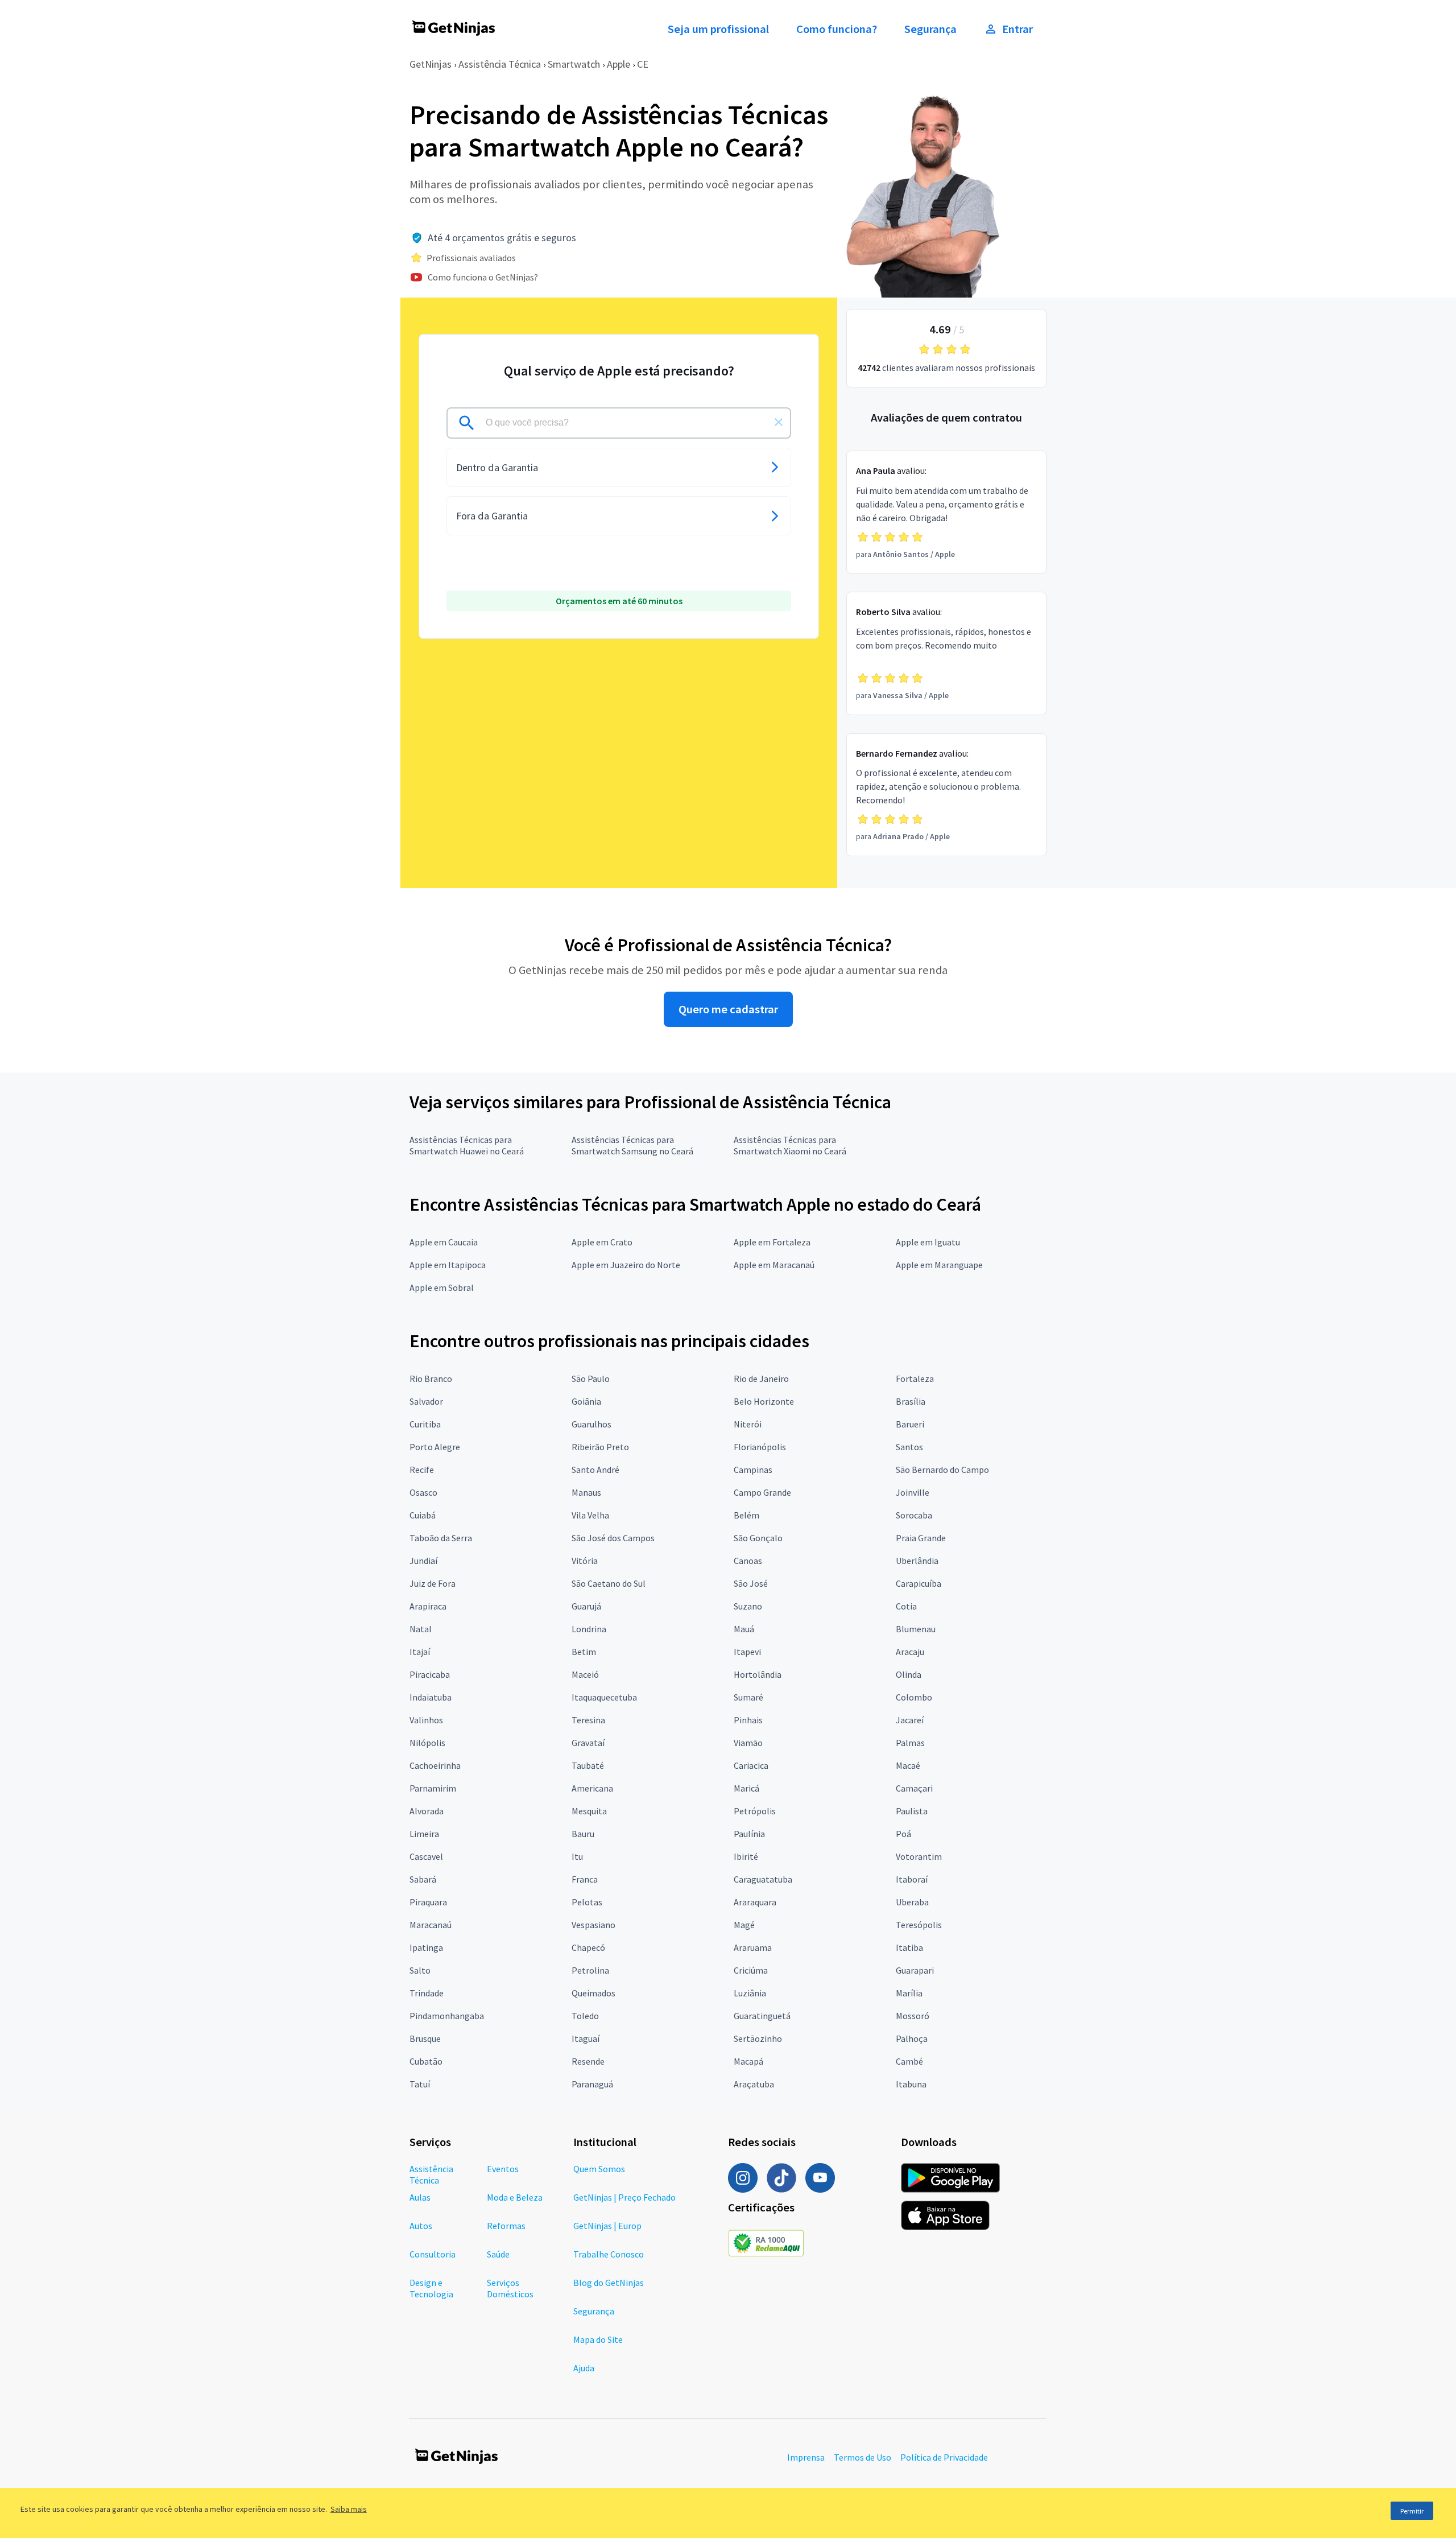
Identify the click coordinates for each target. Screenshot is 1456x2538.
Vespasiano (593, 1925)
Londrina (589, 1629)
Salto (420, 1970)
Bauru (583, 1834)
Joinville (913, 1492)
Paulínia (749, 1834)
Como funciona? (837, 29)
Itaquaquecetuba (604, 1697)
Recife (422, 1470)
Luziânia (750, 1993)
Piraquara (428, 1902)
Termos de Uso (863, 2457)
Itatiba (909, 1947)
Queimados (593, 1993)
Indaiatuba (431, 1697)
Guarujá (586, 1606)
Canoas (748, 1561)
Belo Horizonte (764, 1401)
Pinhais (748, 1720)
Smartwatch (574, 64)
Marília (909, 1993)
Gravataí (588, 1743)
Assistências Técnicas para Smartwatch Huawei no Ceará (467, 1145)
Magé (744, 1925)
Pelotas (587, 1902)
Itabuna (911, 2084)
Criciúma (751, 1970)
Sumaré (748, 1697)
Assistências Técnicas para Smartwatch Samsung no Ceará (632, 1145)
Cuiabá (423, 1515)
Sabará (423, 1879)
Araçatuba (754, 2084)
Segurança (930, 29)
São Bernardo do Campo (942, 1470)
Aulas (420, 2197)
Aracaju (910, 1652)
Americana (592, 1788)
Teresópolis (919, 1925)
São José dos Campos (613, 1538)
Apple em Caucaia (444, 1242)
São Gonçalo (758, 1538)
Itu (577, 1856)
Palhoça (912, 2038)
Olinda (909, 1674)
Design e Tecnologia (431, 2288)
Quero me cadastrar (728, 1009)
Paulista (912, 1811)
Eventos (503, 2169)
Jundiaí (423, 1561)
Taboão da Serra (441, 1538)
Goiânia (586, 1401)
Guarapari (915, 1970)
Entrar (1017, 29)
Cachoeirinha (435, 1765)
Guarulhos (591, 1424)
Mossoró (913, 2016)
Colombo (914, 1697)
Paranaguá (592, 2084)
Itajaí (420, 1652)
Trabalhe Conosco (609, 2254)
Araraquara (755, 1902)
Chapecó (588, 1947)
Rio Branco (431, 1379)
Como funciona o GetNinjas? (483, 277)
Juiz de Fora (433, 1583)
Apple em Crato (602, 1242)
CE (643, 64)
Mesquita (589, 1811)
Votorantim (919, 1856)
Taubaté (588, 1765)
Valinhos (426, 1720)
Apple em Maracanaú (774, 1265)
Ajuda (584, 2368)
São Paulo (591, 1379)
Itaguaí (586, 2038)
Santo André (595, 1470)
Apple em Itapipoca (448, 1265)
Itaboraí (912, 1879)
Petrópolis (755, 1811)
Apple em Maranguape (939, 1265)
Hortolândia (758, 1674)
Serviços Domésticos (510, 2288)
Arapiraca (428, 1606)
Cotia (906, 1606)
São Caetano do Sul (609, 1583)
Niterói (748, 1424)
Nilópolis (427, 1743)
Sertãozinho (758, 2038)
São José (751, 1583)
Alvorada (427, 1811)
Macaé (908, 1765)
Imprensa (806, 2457)
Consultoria (433, 2254)
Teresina (588, 1720)
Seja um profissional (718, 29)
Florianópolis (760, 1447)
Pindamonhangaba (447, 2016)
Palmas (910, 1743)
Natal (421, 1629)
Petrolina (590, 1970)
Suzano (748, 1606)
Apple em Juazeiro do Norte (626, 1265)
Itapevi (747, 1652)
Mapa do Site (598, 2339)
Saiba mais (349, 2509)
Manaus (586, 1492)
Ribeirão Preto (600, 1447)
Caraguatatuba (763, 1879)
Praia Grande (921, 1538)
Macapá (748, 2061)
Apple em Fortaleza (772, 1242)
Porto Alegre (435, 1447)
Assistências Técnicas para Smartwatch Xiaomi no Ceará (790, 1145)
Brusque (425, 2038)
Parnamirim (433, 1788)
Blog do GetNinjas (609, 2283)
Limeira (424, 1834)
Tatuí (420, 2084)
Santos (909, 1447)
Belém (746, 1515)
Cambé (909, 2061)
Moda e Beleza (515, 2197)
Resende (588, 2061)
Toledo (585, 2016)
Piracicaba (430, 1674)
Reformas (506, 2226)
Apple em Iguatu (928, 1242)
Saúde (498, 2254)
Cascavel (426, 1856)
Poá (903, 1834)
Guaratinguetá (762, 2016)
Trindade (427, 1993)
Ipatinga (426, 1947)
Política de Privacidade (944, 2457)
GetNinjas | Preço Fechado (624, 2197)
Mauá (744, 1629)
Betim (584, 1652)
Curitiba (425, 1424)
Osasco (423, 1492)
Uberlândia (917, 1561)
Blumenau (916, 1629)
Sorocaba (914, 1515)
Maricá (746, 1788)
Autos (421, 2226)
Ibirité (746, 1856)
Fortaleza (915, 1379)
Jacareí (910, 1720)
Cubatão (426, 2061)
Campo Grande (762, 1492)
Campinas (753, 1470)
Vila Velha (590, 1515)
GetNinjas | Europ (607, 2226)
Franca (585, 1879)
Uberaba (912, 1902)
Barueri (910, 1424)
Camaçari (914, 1788)
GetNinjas (431, 64)
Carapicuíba (919, 1583)
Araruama (753, 1947)
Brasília (911, 1401)
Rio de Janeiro (761, 1379)
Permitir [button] (1412, 2511)
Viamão (748, 1743)
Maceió (585, 1674)
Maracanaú (431, 1925)
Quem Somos (599, 2169)
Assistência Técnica (500, 64)
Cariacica (751, 1765)
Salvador (426, 1401)
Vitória (585, 1561)
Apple (619, 64)
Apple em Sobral (442, 1287)
